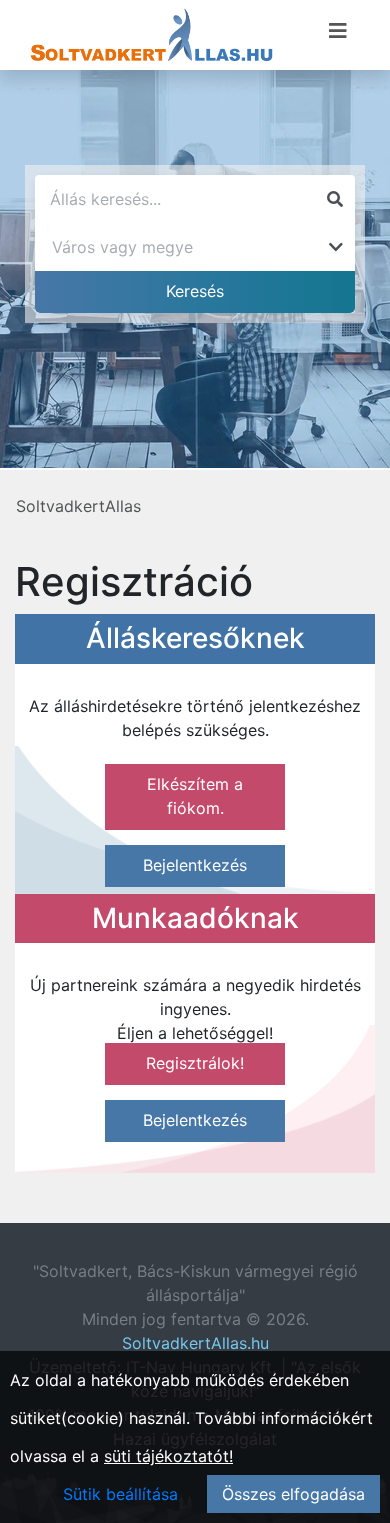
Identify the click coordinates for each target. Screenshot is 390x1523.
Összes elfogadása (293, 1494)
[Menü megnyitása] (338, 31)
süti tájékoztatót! (168, 1456)
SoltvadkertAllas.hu (195, 1343)
